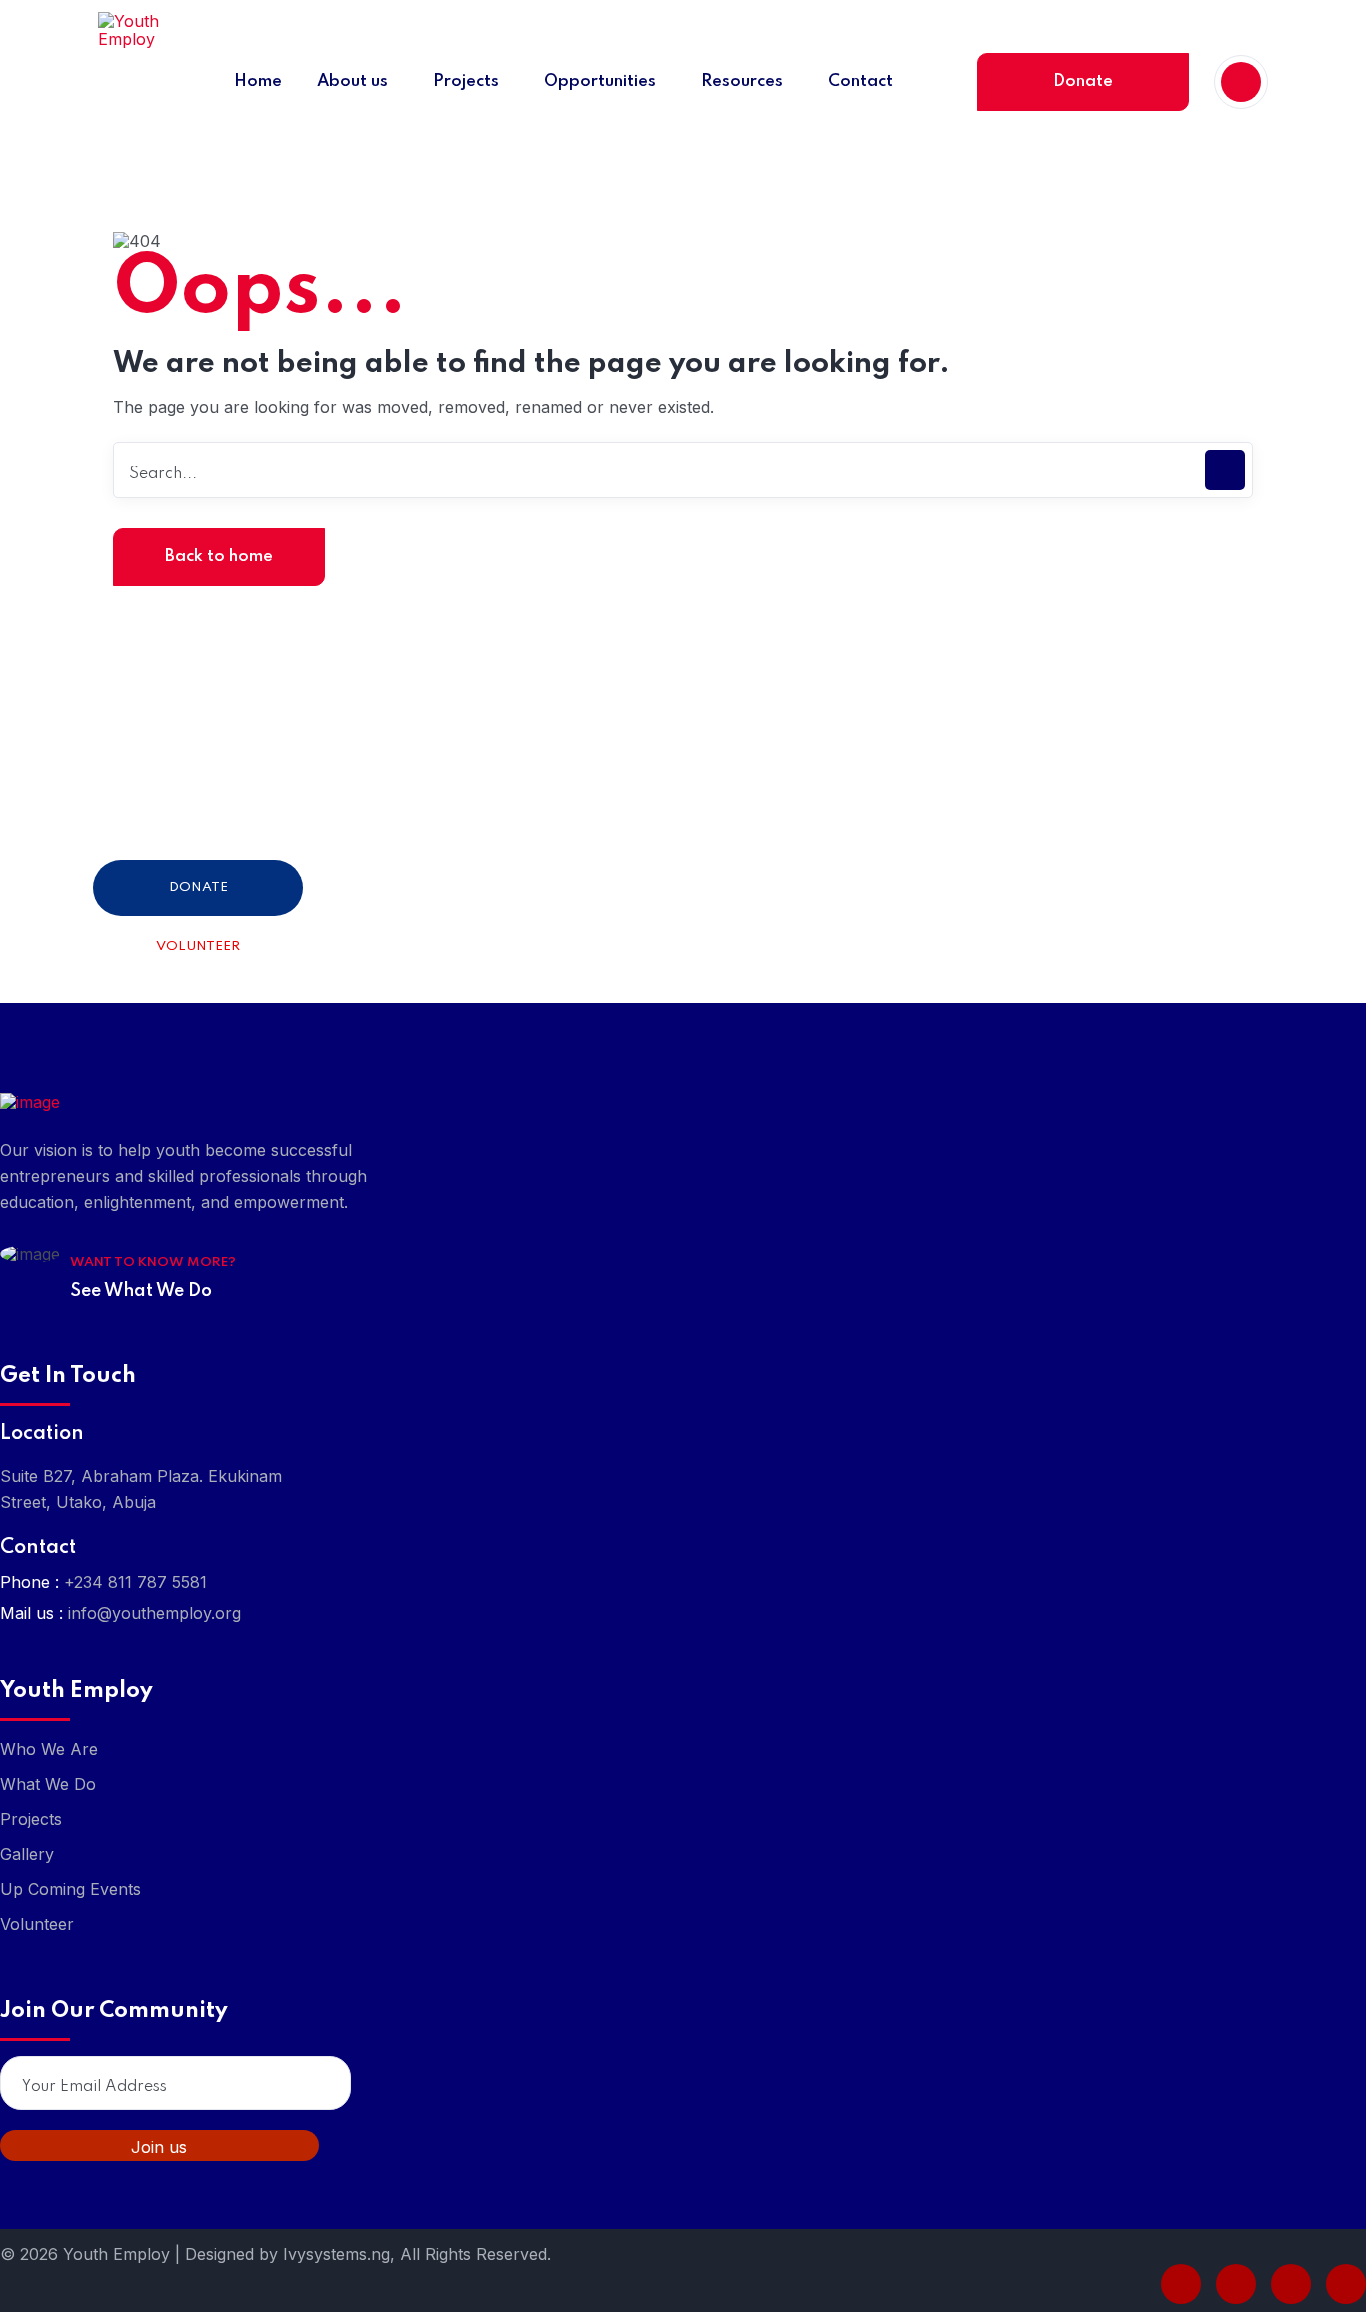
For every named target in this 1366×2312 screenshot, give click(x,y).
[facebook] (1181, 2284)
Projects (31, 1819)
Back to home (219, 556)
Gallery (27, 1854)
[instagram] (1346, 2284)
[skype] (1291, 2284)
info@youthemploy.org (154, 1613)
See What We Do (141, 1291)
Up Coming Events (70, 1889)
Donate (1083, 81)
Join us (159, 2147)
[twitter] (1236, 2284)
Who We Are (49, 1749)
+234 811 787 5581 (135, 1582)
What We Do (48, 1784)
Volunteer (198, 946)
